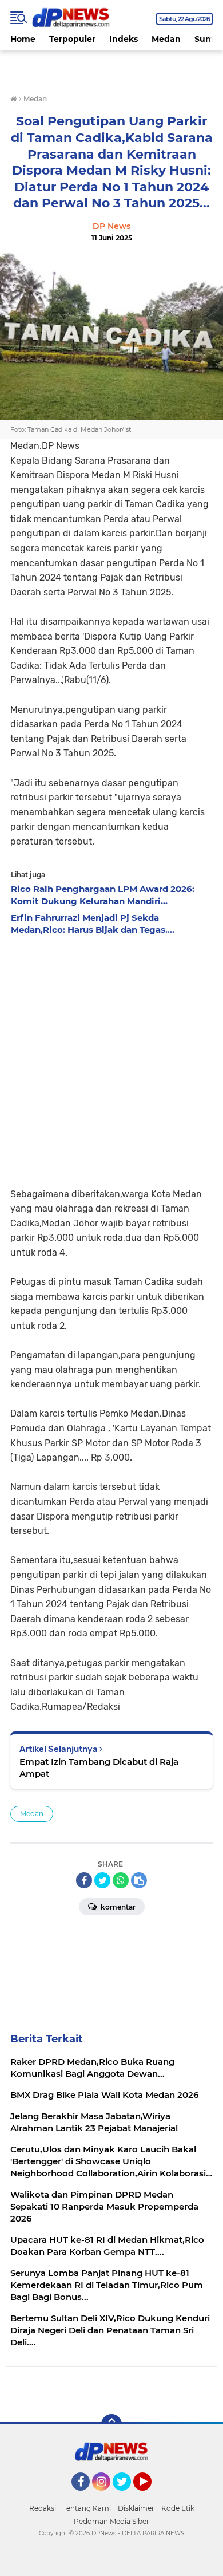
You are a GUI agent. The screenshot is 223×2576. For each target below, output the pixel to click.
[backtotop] (111, 2424)
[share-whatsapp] (121, 1880)
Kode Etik (178, 2508)
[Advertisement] (111, 1058)
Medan (166, 39)
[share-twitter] (102, 1880)
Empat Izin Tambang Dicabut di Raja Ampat (99, 1768)
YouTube (150, 2496)
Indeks (124, 39)
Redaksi (43, 2508)
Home (23, 39)
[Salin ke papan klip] (139, 1880)
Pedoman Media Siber (111, 2521)
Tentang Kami (87, 2508)
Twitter (127, 2496)
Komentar (117, 1907)
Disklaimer (136, 2508)
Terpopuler (72, 39)
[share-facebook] (84, 1880)
